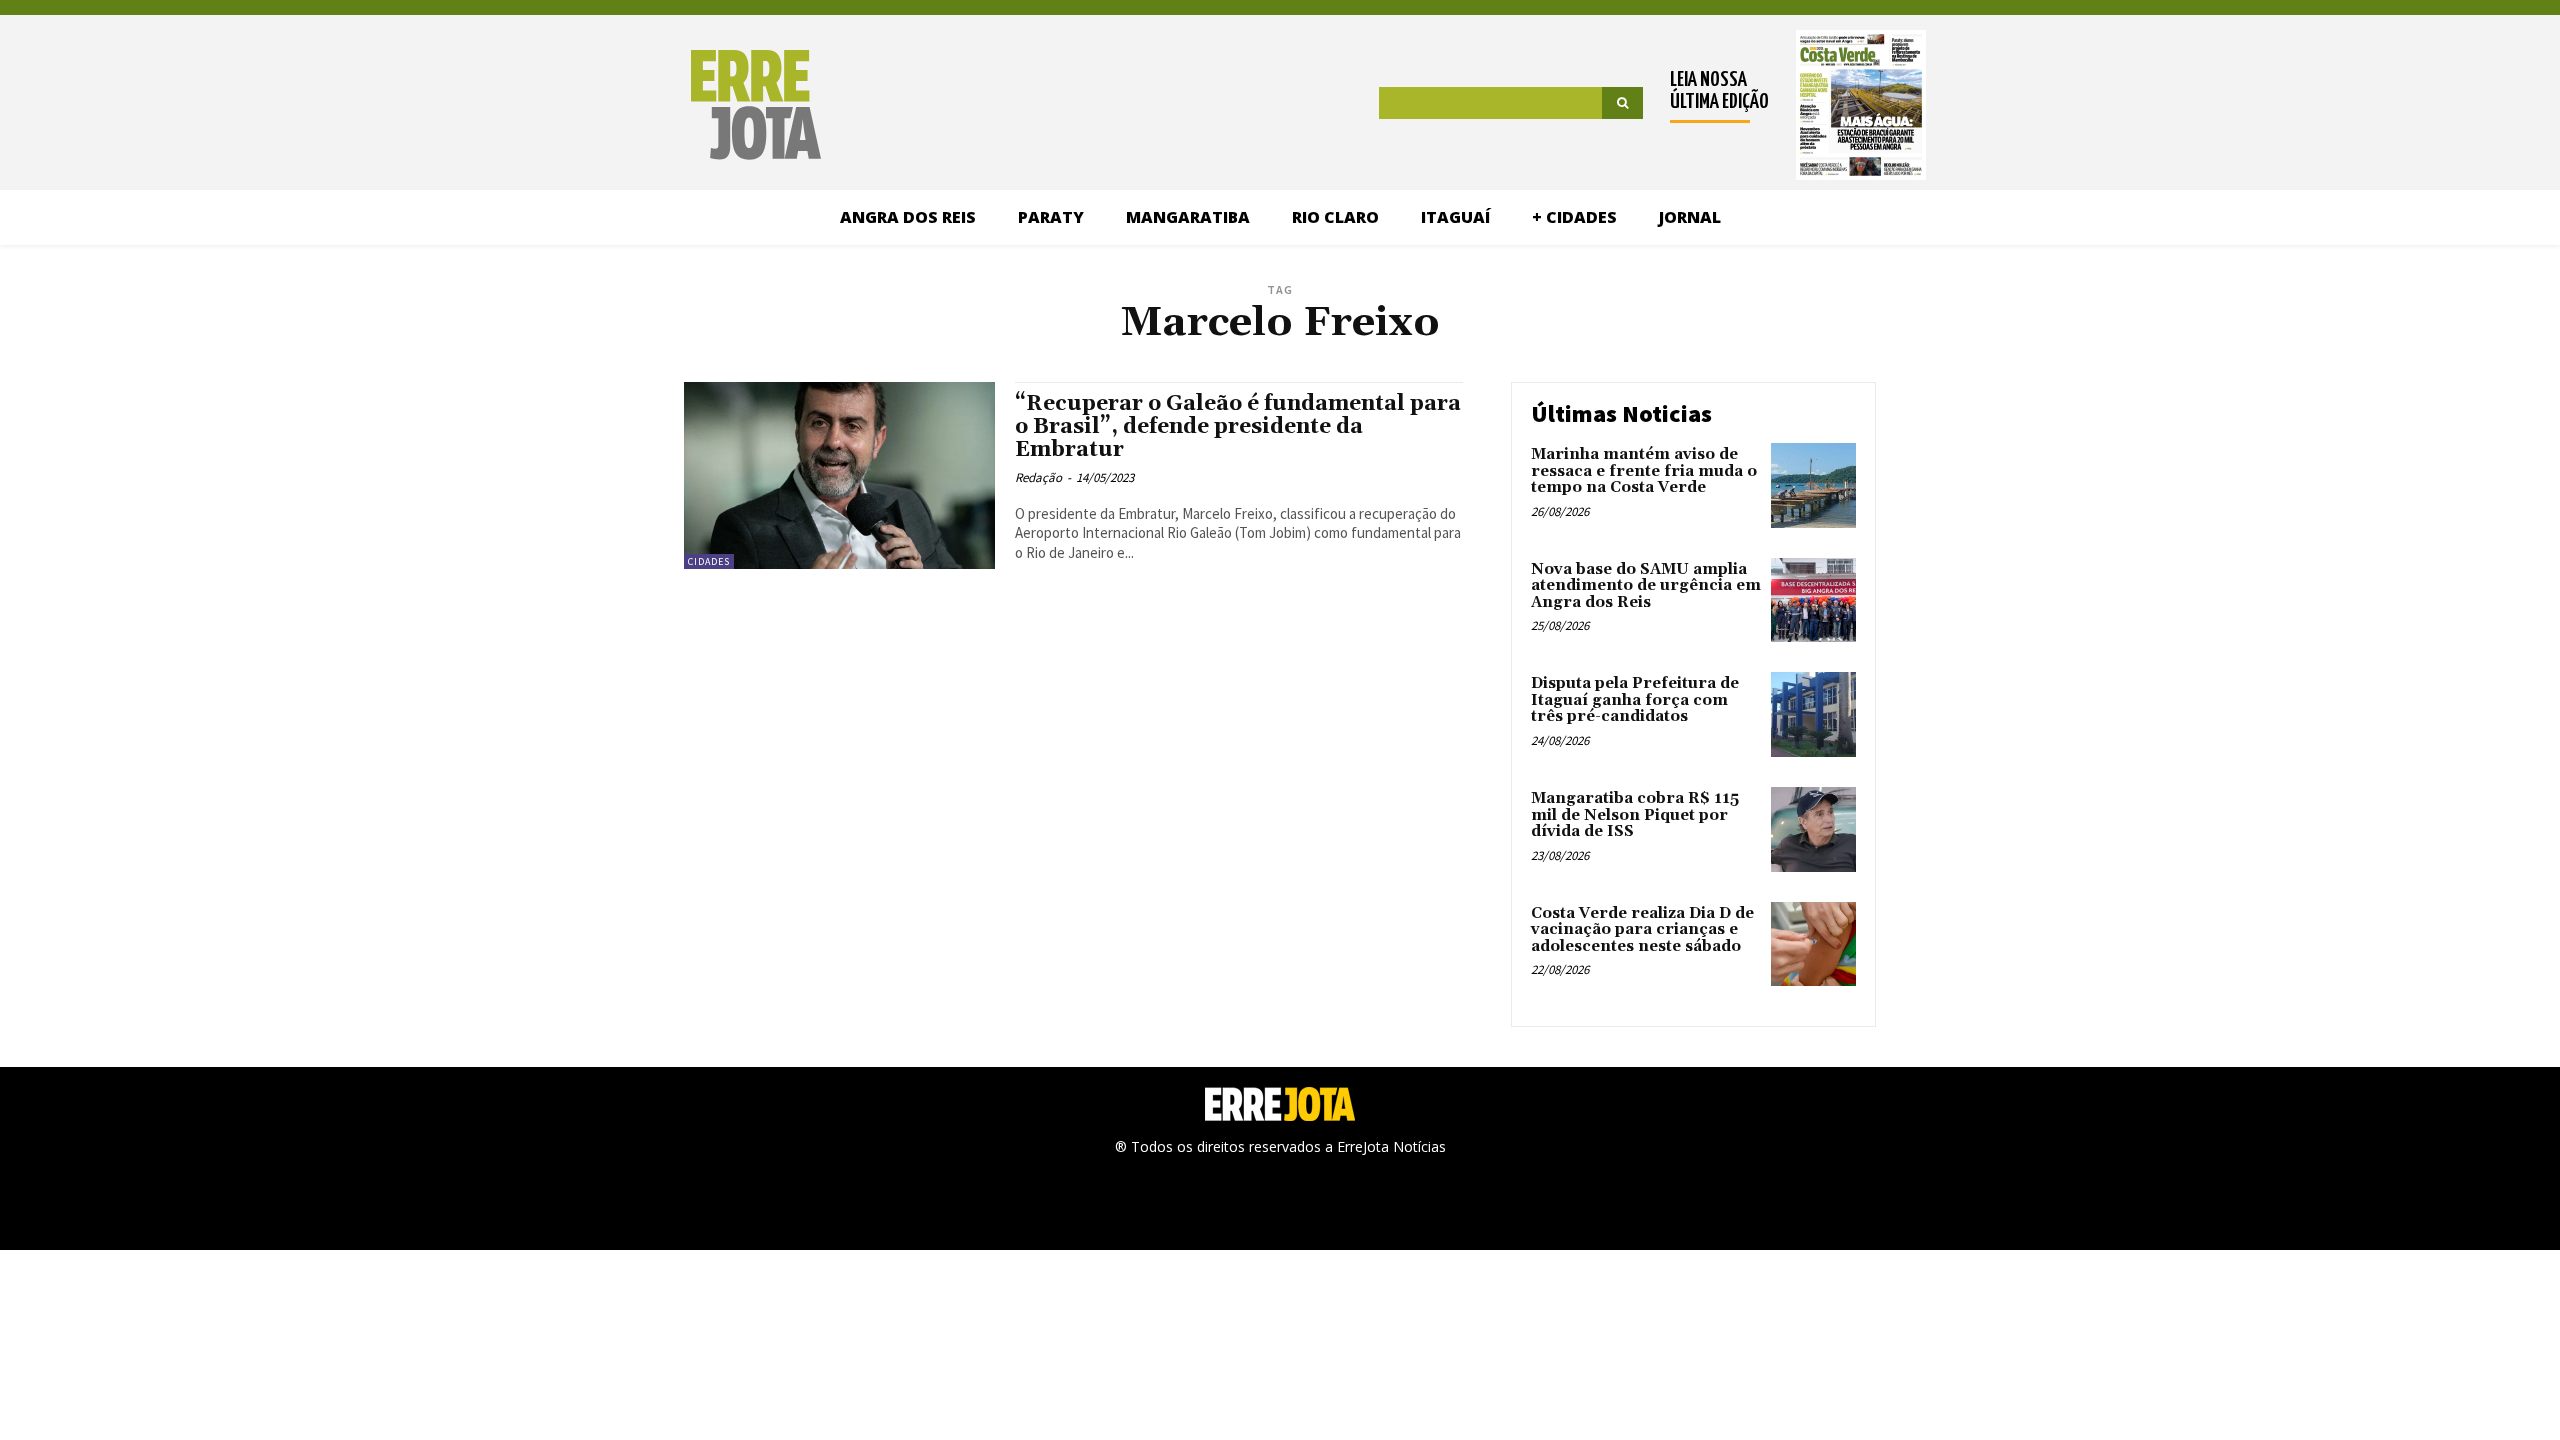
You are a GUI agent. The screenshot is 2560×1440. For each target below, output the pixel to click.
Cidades (709, 561)
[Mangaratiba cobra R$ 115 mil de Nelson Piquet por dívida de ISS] (1813, 829)
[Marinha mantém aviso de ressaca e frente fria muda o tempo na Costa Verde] (1813, 485)
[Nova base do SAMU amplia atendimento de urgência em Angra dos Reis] (1813, 600)
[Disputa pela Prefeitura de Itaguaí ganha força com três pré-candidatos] (1813, 714)
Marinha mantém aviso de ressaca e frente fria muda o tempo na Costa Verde (1644, 471)
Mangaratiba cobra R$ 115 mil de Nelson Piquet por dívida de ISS (1635, 815)
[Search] (1622, 103)
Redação (1038, 477)
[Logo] (652, 105)
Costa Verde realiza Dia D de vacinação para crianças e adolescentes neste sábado (1642, 930)
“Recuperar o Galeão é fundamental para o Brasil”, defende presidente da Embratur (1238, 427)
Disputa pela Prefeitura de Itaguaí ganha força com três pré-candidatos (1635, 700)
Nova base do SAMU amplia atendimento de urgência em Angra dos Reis (1646, 586)
